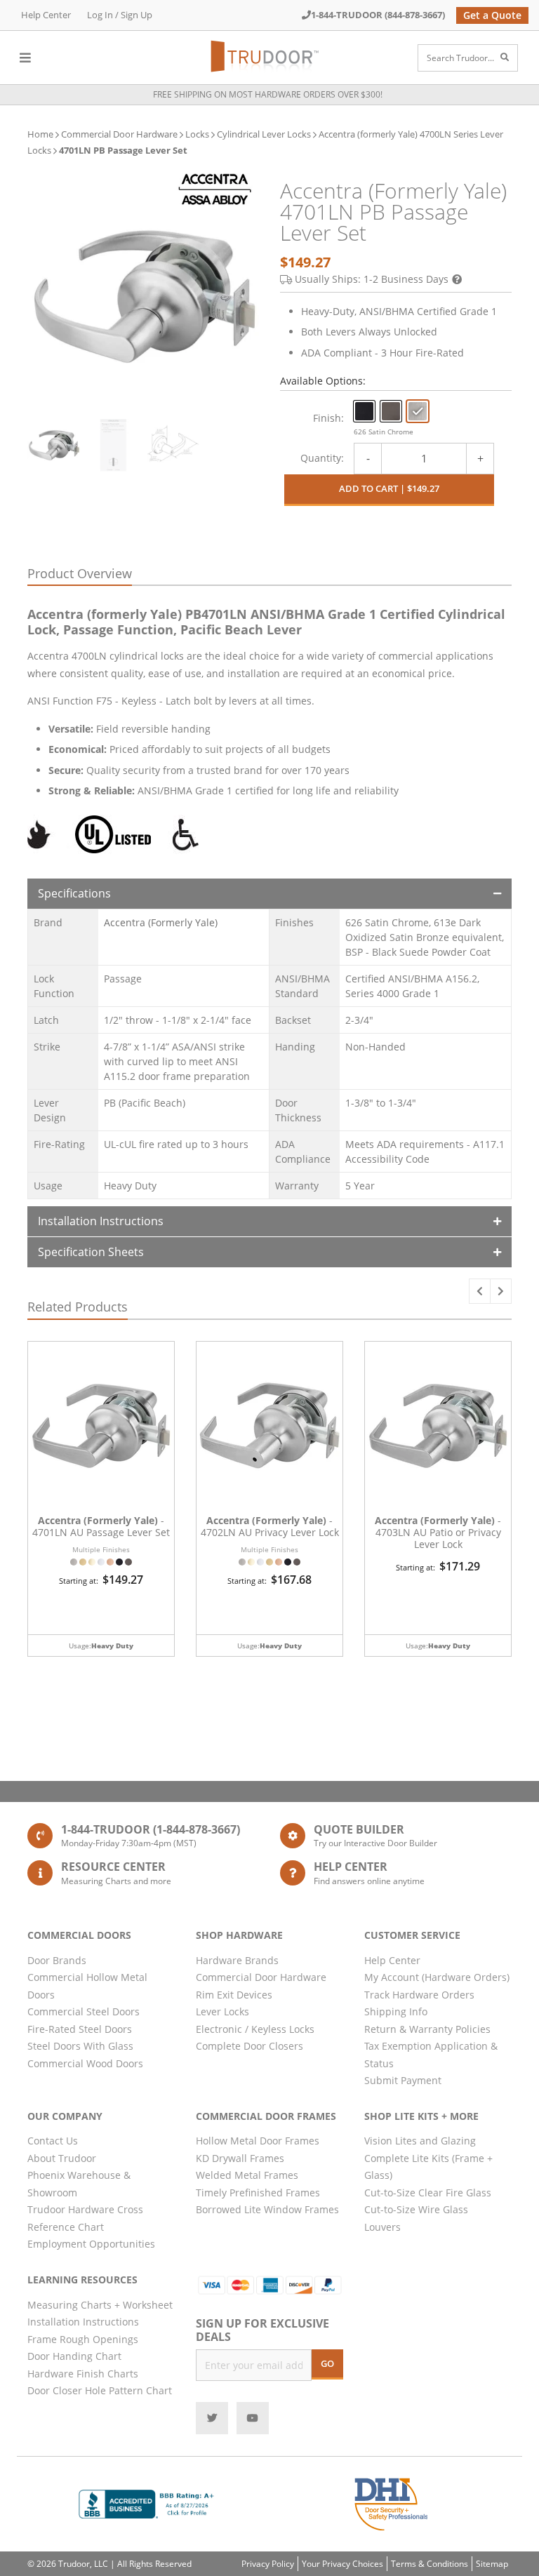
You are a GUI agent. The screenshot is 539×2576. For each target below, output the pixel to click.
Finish (327, 418)
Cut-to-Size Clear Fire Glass (428, 2193)
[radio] (364, 411)
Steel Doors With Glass (80, 2046)
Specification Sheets (91, 1252)
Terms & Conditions (430, 2564)
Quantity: (322, 458)
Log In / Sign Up (120, 15)
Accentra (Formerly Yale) (161, 922)
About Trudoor (62, 2158)
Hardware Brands (237, 1960)
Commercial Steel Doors (84, 2011)
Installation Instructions (101, 1221)
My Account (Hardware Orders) (437, 1977)
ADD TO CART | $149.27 (389, 488)
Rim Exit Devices (234, 1995)
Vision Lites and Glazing (420, 2141)
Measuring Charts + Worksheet (100, 2305)
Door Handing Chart (74, 2356)
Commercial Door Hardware (119, 134)
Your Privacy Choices (342, 2564)
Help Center (46, 15)
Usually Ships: (372, 279)
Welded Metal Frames (247, 2175)
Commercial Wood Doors (85, 2063)
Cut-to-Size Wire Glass (416, 2209)
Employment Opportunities (91, 2244)
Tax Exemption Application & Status (431, 2055)
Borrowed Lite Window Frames (267, 2209)
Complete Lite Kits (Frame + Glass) (428, 2167)
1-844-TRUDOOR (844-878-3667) (378, 15)
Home (40, 134)
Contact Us (53, 2141)
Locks (197, 134)
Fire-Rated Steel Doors (80, 2029)
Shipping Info (396, 2011)
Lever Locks (222, 2011)
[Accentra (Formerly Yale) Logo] (215, 189)
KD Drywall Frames (240, 2158)
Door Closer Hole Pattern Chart (100, 2390)
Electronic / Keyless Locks (255, 2029)
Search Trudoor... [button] (460, 58)
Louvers (382, 2227)
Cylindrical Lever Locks (264, 134)
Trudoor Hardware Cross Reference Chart (85, 2218)
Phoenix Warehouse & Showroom (79, 2184)
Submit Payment (403, 2080)
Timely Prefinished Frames (258, 2193)
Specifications (74, 893)
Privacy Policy (268, 2564)
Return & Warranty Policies (427, 2029)
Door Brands (57, 1960)
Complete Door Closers (249, 2046)
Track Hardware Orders (419, 1995)
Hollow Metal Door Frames (258, 2141)
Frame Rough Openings (83, 2339)
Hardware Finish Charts (83, 2374)
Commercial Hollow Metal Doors (87, 1986)
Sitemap (492, 2564)
